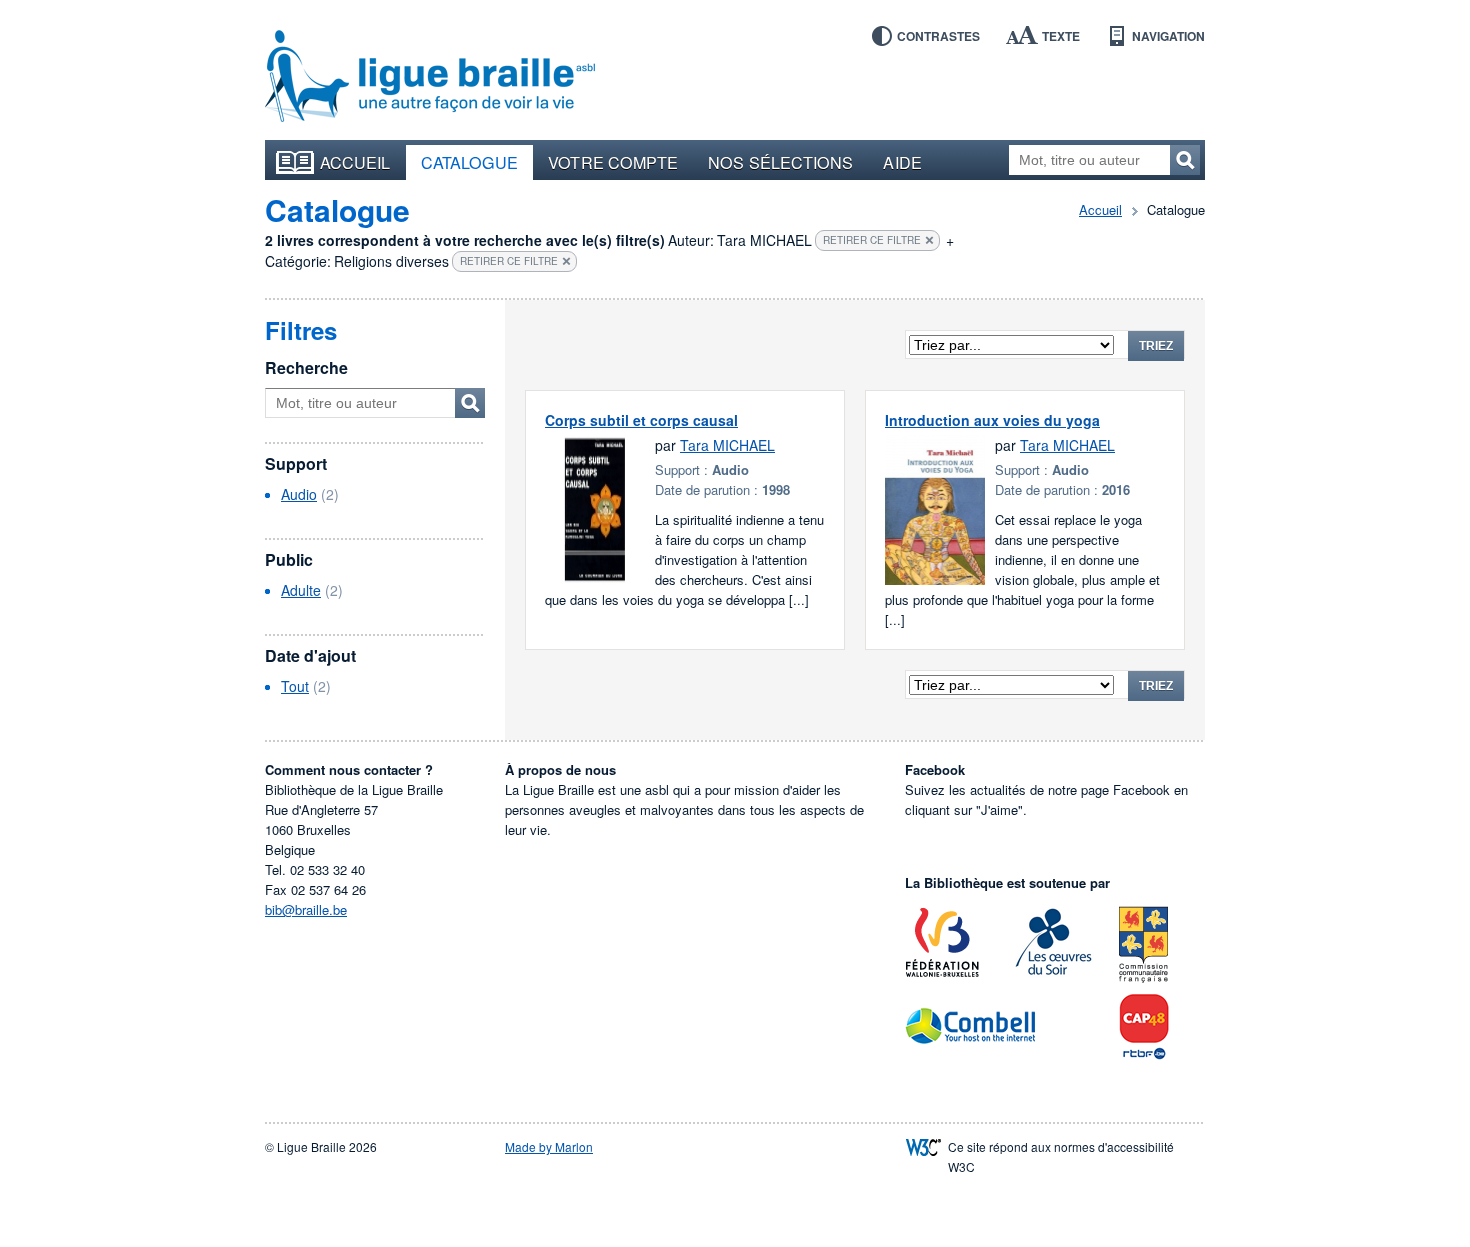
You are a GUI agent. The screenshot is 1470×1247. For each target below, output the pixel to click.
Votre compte (613, 162)
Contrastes (938, 36)
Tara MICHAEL (727, 445)
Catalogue (470, 162)
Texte (1061, 36)
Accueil (355, 162)
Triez (1156, 346)
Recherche (306, 367)
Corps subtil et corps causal (641, 420)
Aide (902, 162)
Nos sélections (780, 162)
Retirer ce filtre (872, 240)
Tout (295, 686)
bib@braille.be (306, 909)
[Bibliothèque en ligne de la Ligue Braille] (430, 77)
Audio (299, 494)
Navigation (1168, 36)
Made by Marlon (549, 1146)
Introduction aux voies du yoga (992, 420)
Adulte (301, 590)
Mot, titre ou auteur (470, 403)
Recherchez (1185, 160)
